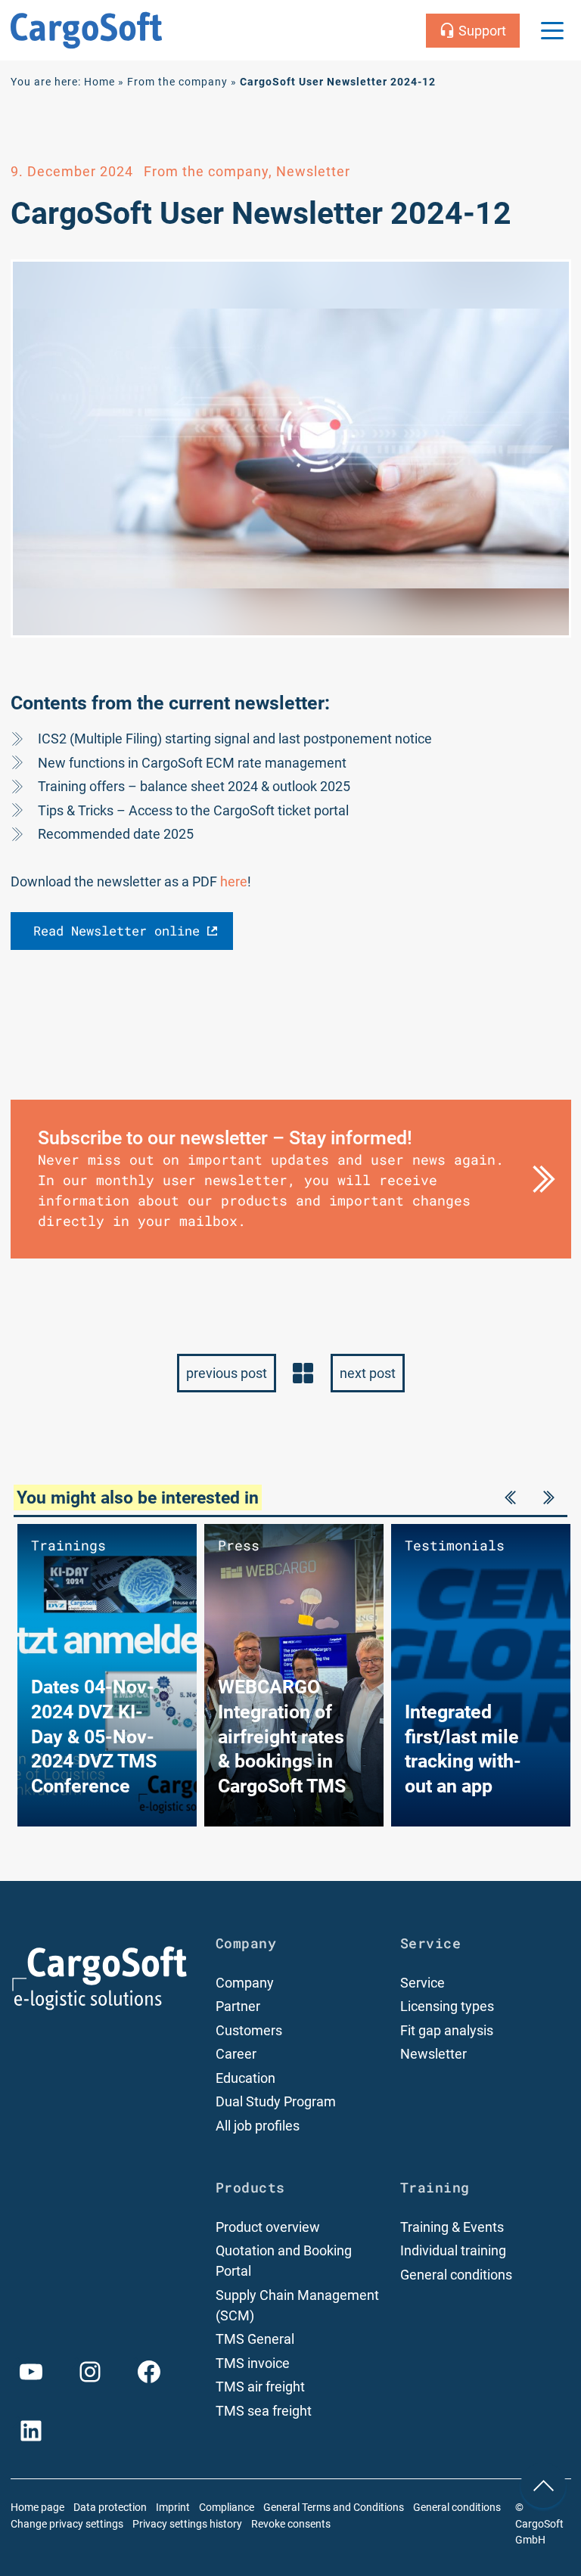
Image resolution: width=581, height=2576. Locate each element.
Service (423, 1983)
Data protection (110, 2508)
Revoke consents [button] (291, 2524)
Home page (37, 2508)
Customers (249, 2030)
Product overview (268, 2227)
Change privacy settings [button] (67, 2524)
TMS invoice (253, 2363)
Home (99, 82)
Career (236, 2054)
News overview (303, 1373)
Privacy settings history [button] (187, 2524)
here (234, 881)
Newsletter (433, 2054)
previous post (227, 1373)
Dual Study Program (276, 2101)
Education (245, 2078)
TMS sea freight (264, 2411)
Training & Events (452, 2227)
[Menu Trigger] (552, 30)
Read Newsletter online (117, 931)
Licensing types (447, 2006)
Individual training (453, 2250)
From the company (177, 82)
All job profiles (258, 2126)
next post (368, 1373)
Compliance (227, 2508)
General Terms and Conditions (334, 2508)
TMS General (255, 2339)
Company (245, 1983)
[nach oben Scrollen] (543, 2485)
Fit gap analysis (447, 2030)
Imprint (173, 2508)
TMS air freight (260, 2387)
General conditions (456, 2275)
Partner (238, 2006)
